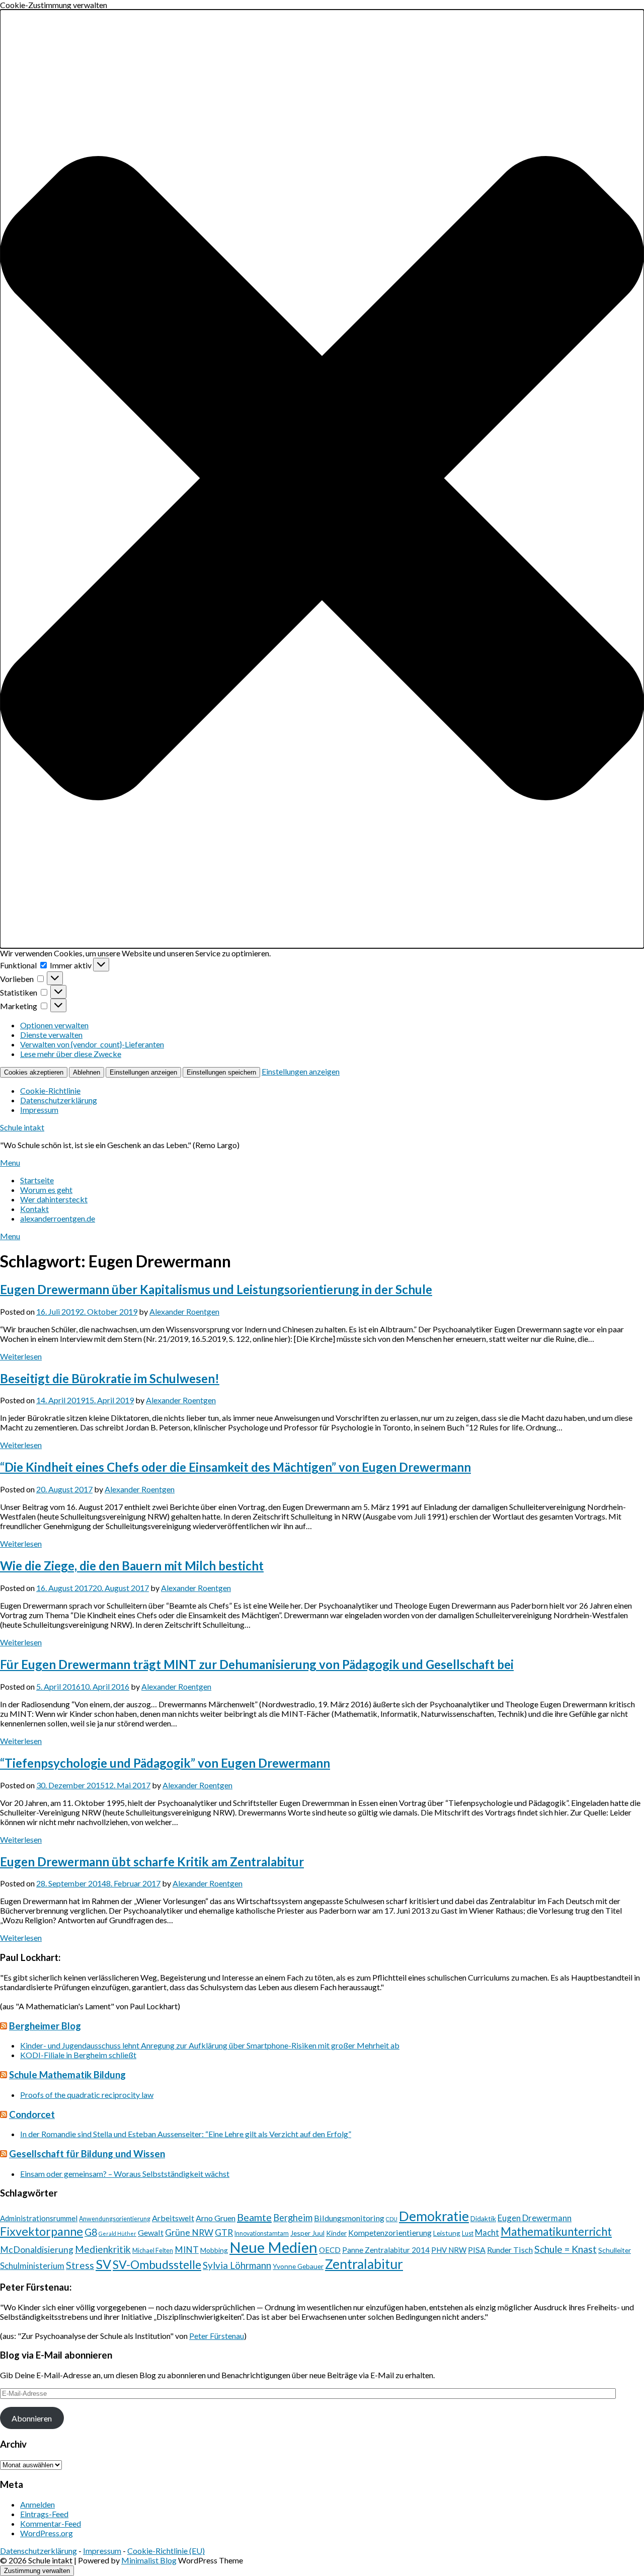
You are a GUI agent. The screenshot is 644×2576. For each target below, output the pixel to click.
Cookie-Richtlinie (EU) (166, 2551)
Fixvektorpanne (42, 2231)
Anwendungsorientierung (115, 2219)
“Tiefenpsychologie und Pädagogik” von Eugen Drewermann (165, 1763)
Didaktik (483, 2218)
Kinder (336, 2233)
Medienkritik (103, 2249)
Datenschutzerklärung (59, 1100)
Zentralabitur (364, 2264)
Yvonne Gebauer (298, 2266)
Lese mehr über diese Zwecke (71, 1054)
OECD (330, 2250)
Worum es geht (46, 1190)
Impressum (39, 1110)
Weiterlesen (21, 1356)
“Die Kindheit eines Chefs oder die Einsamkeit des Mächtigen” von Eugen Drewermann (235, 1467)
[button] (322, 479)
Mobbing (214, 2250)
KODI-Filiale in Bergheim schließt (78, 2055)
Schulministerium (32, 2266)
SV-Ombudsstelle (157, 2264)
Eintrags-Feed (44, 2514)
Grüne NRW (189, 2232)
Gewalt (151, 2232)
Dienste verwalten (51, 1035)
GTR (224, 2232)
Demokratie (434, 2216)
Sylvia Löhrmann (237, 2265)
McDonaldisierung (37, 2250)
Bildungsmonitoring (349, 2218)
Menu (10, 1162)
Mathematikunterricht (556, 2231)
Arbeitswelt (173, 2218)
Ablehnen (87, 1072)
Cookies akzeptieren (34, 1072)
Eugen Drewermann (535, 2218)
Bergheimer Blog (45, 2026)
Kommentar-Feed (51, 2523)
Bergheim (293, 2218)
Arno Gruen (216, 2218)
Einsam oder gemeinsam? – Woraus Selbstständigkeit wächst (125, 2174)
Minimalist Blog (149, 2560)
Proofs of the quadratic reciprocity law (87, 2095)
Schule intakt (22, 1127)
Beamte (254, 2217)
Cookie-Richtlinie (50, 1090)
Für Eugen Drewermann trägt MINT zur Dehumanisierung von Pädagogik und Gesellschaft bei (257, 1664)
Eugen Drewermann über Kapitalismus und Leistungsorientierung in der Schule (216, 1289)
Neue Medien (273, 2247)
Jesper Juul (307, 2233)
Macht (487, 2232)
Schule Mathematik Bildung (67, 2075)
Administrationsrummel (39, 2218)
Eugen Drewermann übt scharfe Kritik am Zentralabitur (152, 1862)
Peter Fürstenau (217, 2336)
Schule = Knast (566, 2249)
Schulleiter (615, 2250)
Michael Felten (153, 2251)
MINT (187, 2250)
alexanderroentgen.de (58, 1218)
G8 (91, 2232)
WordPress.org (47, 2533)
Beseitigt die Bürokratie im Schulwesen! (110, 1378)
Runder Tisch (510, 2250)
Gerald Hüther (117, 2233)
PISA (477, 2250)
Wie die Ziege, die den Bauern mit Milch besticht (132, 1566)
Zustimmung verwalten (37, 2571)
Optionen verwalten (54, 1025)
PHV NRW (449, 2250)
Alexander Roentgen (184, 1311)
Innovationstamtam (262, 2233)
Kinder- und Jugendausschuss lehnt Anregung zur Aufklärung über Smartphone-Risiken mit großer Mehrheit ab (210, 2045)
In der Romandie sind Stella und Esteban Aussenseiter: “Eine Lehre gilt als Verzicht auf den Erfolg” (186, 2134)
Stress (80, 2265)
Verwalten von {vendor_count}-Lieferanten (92, 1044)
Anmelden (37, 2504)
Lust (468, 2233)
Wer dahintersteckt (54, 1199)
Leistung (447, 2233)
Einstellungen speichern (221, 1072)
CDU (392, 2219)
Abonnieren (32, 2418)
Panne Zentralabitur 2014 (386, 2250)
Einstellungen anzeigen (143, 1072)
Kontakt (34, 1209)
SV (103, 2264)
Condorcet (32, 2114)
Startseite (37, 1180)
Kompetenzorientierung (390, 2232)
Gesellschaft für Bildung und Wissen (87, 2154)
